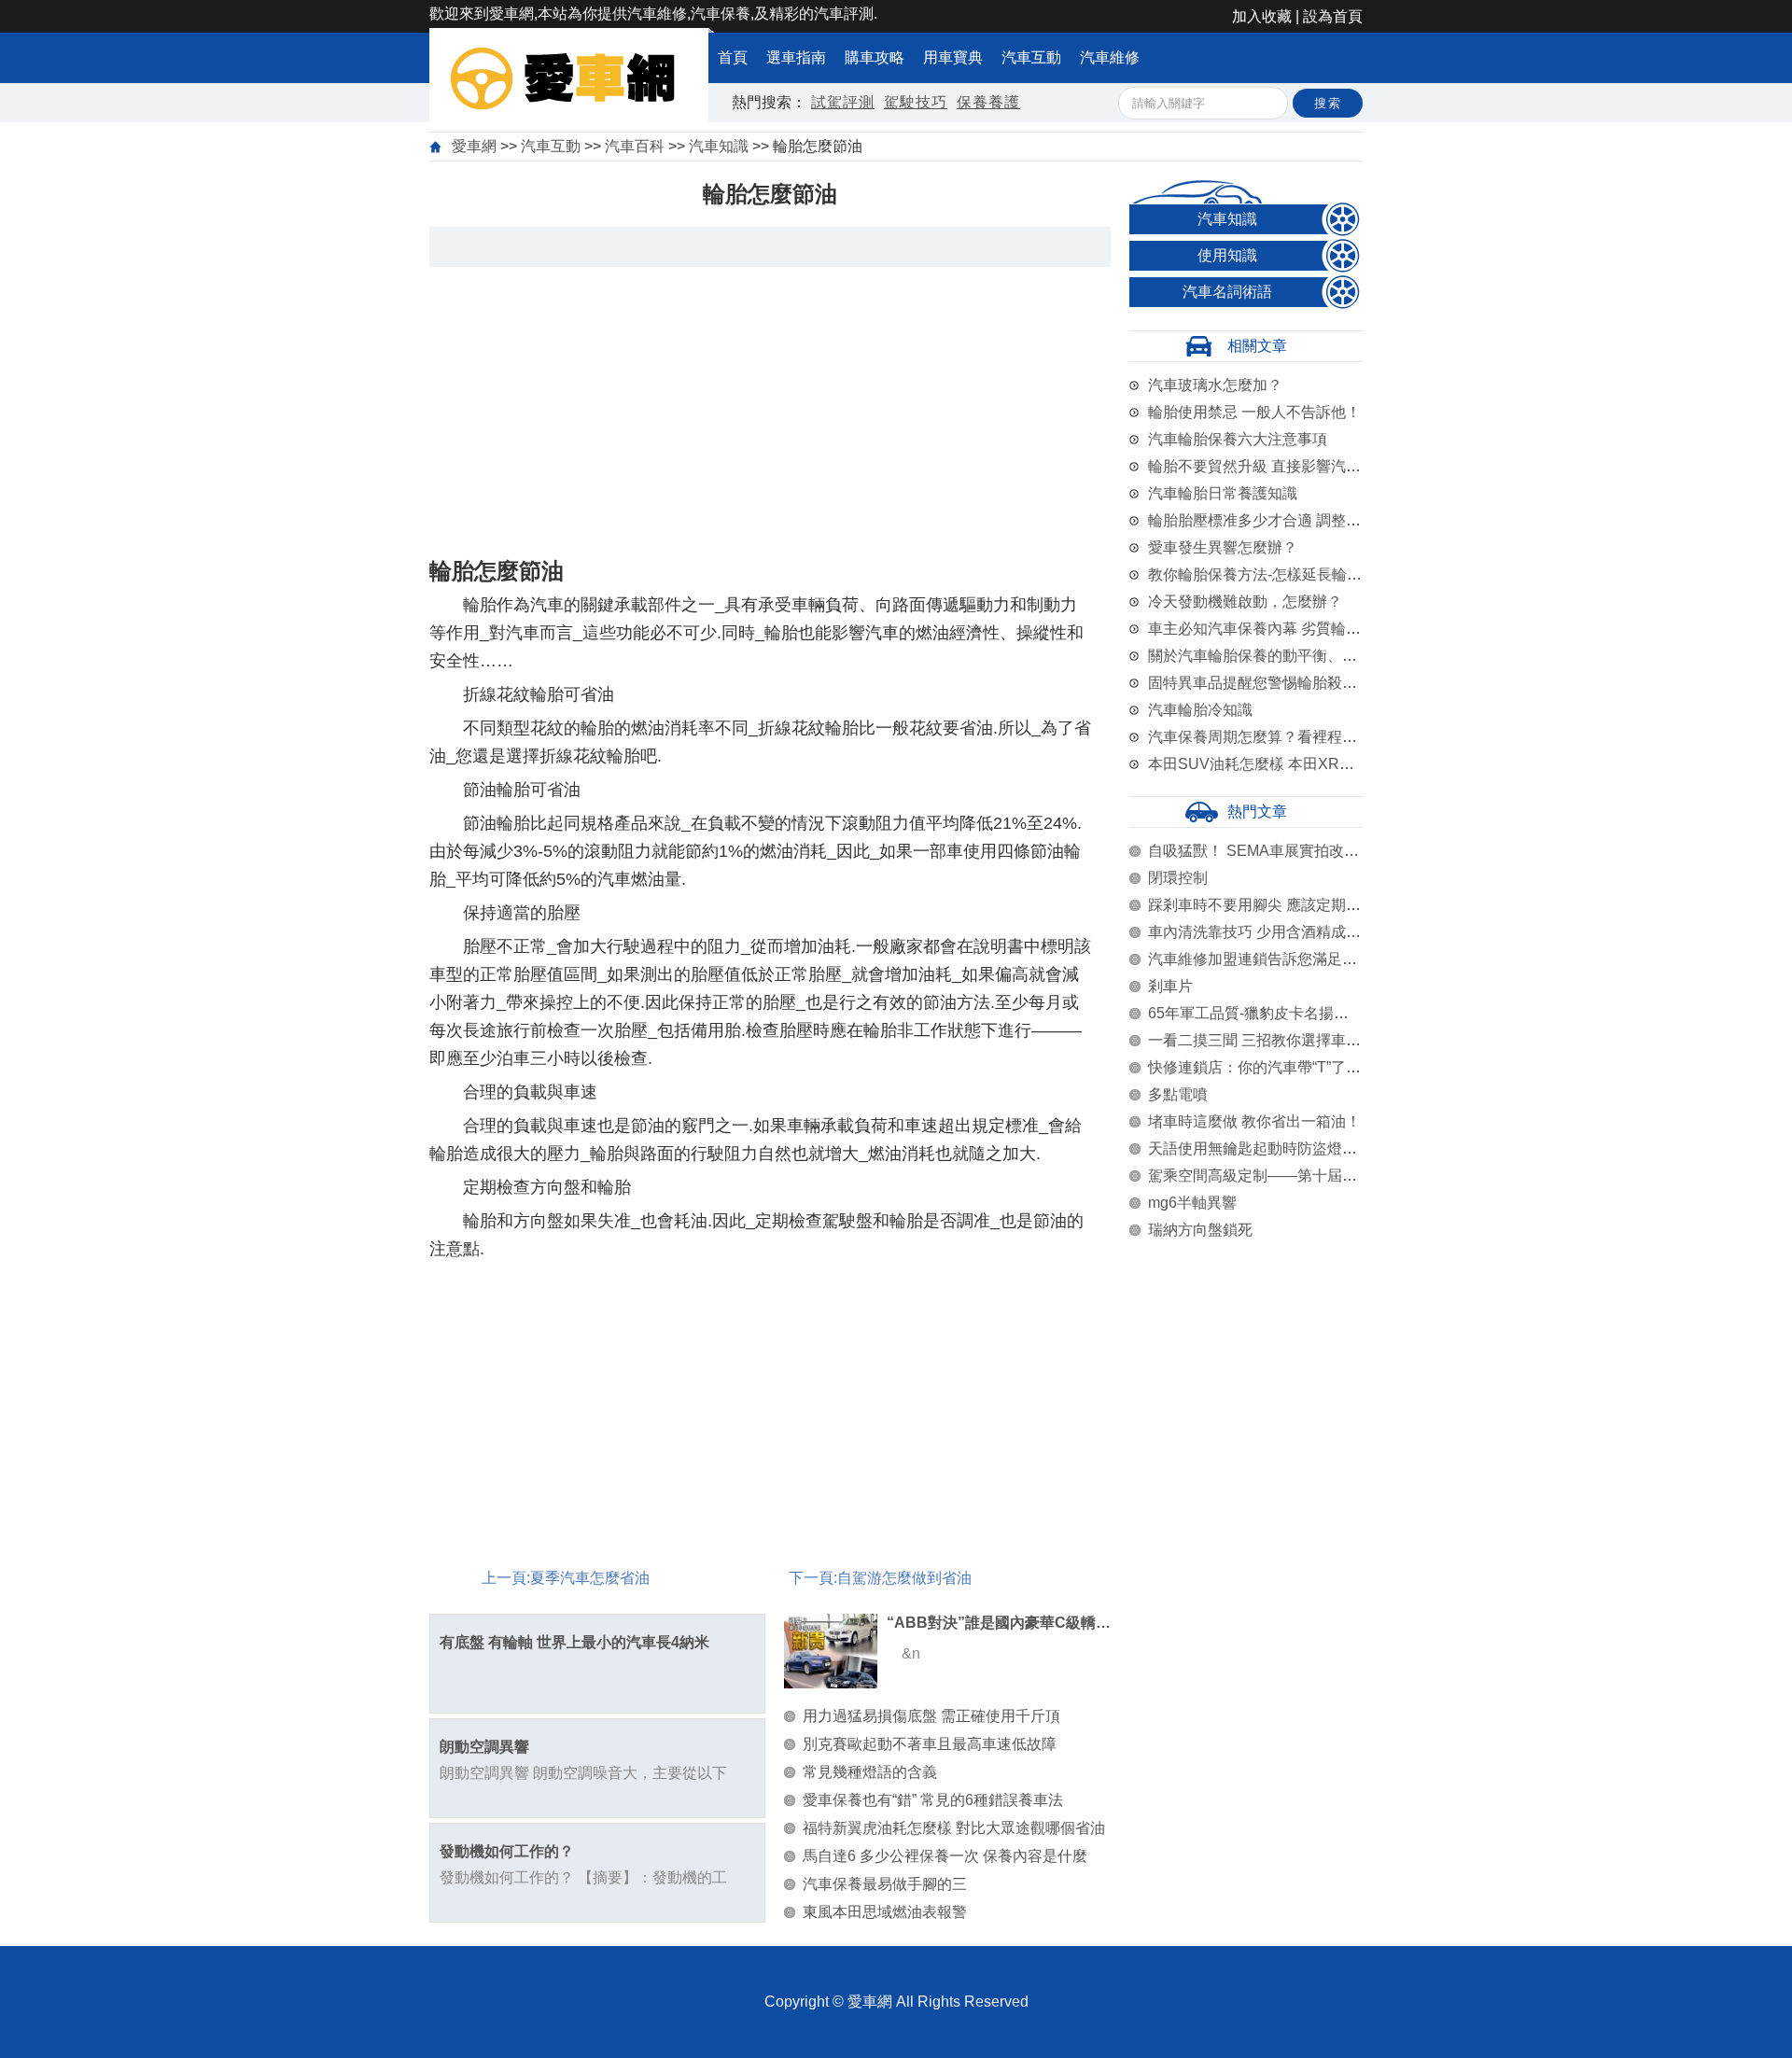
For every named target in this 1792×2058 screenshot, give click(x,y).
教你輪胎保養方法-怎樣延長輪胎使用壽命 (1285, 574)
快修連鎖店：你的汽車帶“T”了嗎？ (1262, 1067)
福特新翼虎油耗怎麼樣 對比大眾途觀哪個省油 (954, 1828)
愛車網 (474, 146)
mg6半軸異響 (1192, 1203)
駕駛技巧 (916, 102)
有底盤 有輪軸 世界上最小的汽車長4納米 (574, 1642)
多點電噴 (1178, 1094)
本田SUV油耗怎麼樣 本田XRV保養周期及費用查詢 (1316, 764)
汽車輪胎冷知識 (1200, 710)
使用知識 (1227, 255)
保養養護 (988, 102)
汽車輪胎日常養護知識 (1223, 493)
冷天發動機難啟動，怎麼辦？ (1245, 602)
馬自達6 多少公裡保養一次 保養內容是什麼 (945, 1856)
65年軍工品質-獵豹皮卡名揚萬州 (1256, 1013)
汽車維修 (1110, 57)
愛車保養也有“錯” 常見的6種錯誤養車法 (933, 1800)
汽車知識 (719, 146)
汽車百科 (635, 146)
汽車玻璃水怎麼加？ (1215, 385)
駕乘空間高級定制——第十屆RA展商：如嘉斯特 (1308, 1176)
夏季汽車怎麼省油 (590, 1578)
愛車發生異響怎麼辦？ (1223, 547)
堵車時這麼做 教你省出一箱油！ (1254, 1121)
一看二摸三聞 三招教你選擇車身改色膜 (1277, 1040)
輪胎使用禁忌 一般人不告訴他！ (1254, 412)
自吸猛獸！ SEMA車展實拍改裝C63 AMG (1286, 851)
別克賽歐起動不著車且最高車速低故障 (930, 1744)
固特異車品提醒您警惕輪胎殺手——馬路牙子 (1297, 683)
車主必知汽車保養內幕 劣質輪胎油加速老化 (1292, 629)
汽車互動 (1031, 57)
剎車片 (1170, 986)
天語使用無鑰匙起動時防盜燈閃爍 (1260, 1148)
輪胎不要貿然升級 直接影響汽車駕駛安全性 (1292, 466)
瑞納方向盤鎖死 (1200, 1230)
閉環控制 (1178, 878)
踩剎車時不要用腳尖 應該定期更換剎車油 (1284, 905)
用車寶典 (953, 57)
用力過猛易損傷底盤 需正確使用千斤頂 (931, 1716)
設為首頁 (1333, 16)
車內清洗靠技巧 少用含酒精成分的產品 (1277, 932)
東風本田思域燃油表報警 (885, 1912)
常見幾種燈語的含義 (870, 1772)
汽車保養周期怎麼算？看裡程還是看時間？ (1290, 737)
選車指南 (796, 57)
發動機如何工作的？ (507, 1851)
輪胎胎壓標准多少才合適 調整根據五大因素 (1292, 520)
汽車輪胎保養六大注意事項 (1238, 439)
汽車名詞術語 (1227, 292)
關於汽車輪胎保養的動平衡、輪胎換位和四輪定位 (1312, 656)
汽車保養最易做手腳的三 (885, 1884)
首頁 (733, 57)
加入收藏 (1262, 16)
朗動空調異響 (484, 1747)
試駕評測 (843, 102)
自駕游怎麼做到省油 (904, 1578)
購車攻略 (875, 57)
